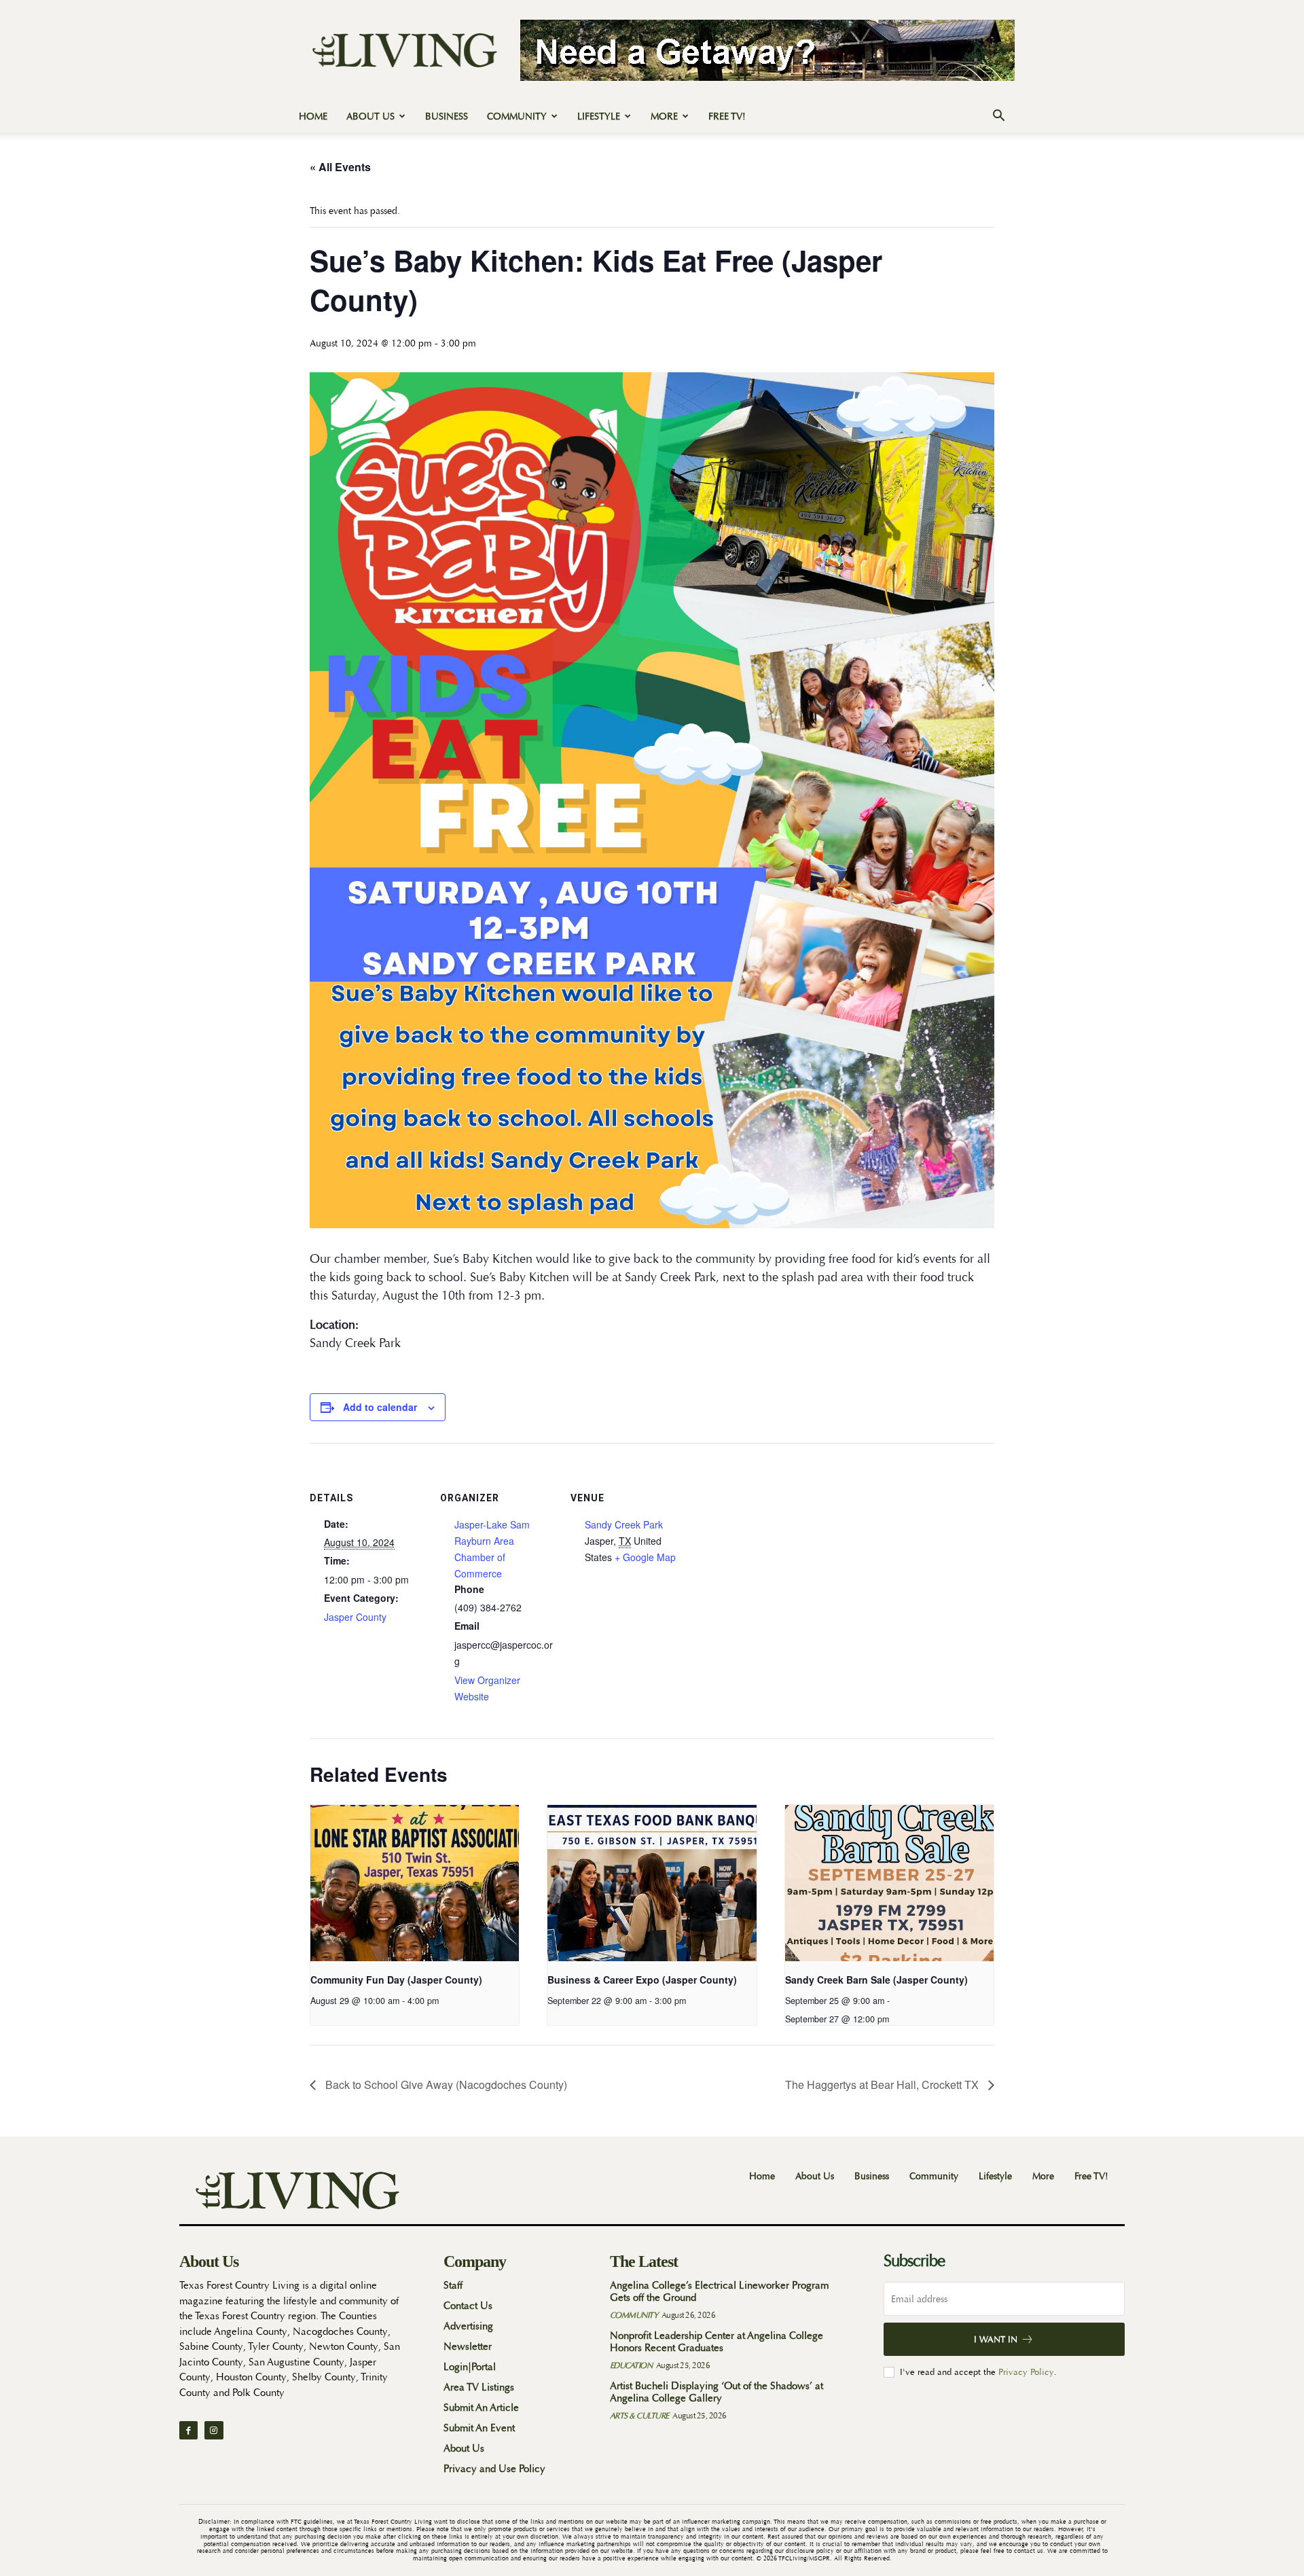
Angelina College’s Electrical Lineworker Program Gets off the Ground (719, 2292)
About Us (370, 116)
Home (313, 116)
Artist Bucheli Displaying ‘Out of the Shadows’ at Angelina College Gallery (717, 2392)
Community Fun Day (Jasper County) (396, 1980)
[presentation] (415, 1883)
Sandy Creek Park (624, 1524)
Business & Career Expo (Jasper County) (642, 1980)
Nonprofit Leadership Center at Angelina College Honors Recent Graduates (717, 2342)
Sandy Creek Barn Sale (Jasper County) (876, 1980)
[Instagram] (214, 2430)
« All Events (340, 167)
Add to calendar (380, 1407)
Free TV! (727, 116)
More (664, 116)
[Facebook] (188, 2430)
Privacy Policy (1026, 2372)
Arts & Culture (639, 2416)
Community (517, 116)
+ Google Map (645, 1557)
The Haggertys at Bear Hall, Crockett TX (883, 2085)
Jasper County (355, 1617)
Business (447, 116)
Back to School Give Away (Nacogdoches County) (445, 2085)
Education (631, 2365)
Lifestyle (599, 116)
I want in (996, 2339)
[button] (998, 117)
